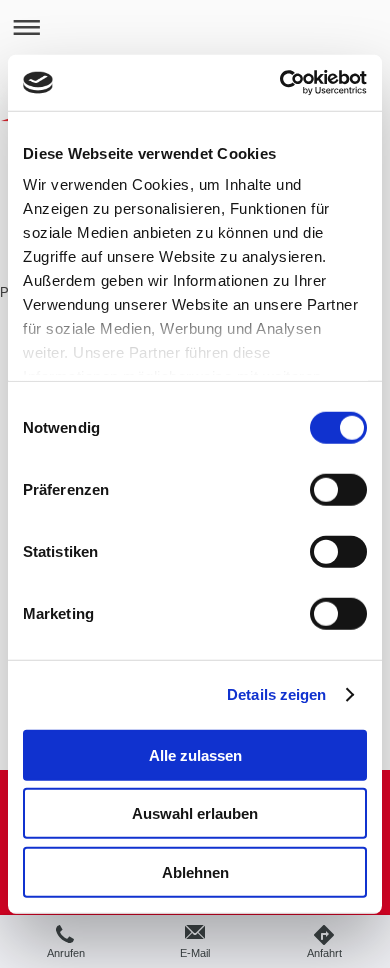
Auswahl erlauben (195, 813)
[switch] (338, 489)
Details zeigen (276, 694)
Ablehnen (195, 871)
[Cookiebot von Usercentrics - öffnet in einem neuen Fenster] (280, 83)
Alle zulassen (195, 754)
